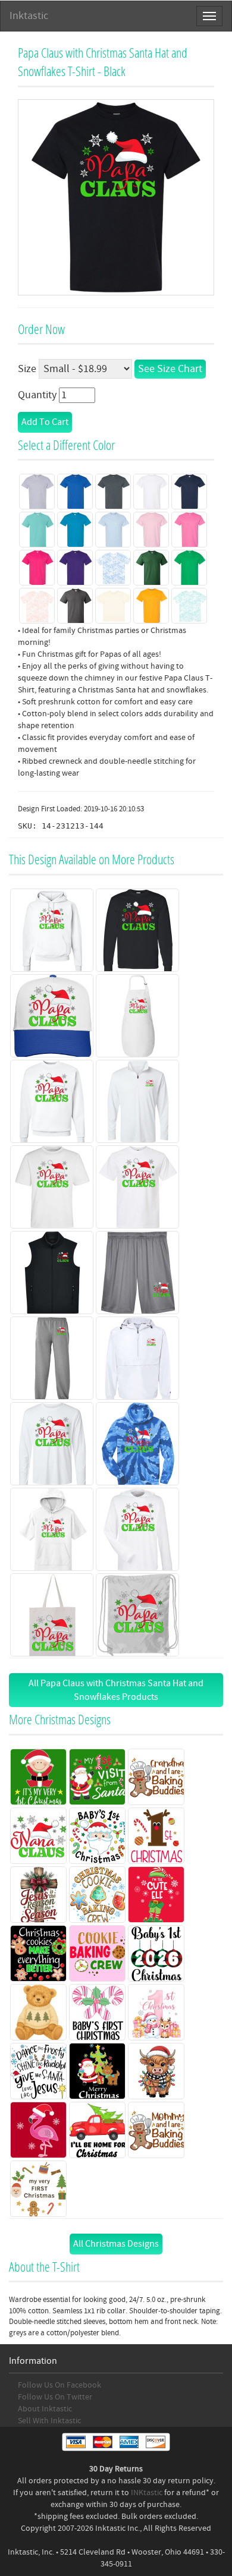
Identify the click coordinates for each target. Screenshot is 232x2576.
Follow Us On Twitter (55, 2397)
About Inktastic (45, 2409)
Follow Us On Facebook (59, 2385)
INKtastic (147, 2493)
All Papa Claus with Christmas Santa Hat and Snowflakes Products (116, 1690)
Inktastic (29, 16)
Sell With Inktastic (49, 2421)
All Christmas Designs (116, 2244)
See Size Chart (170, 369)
